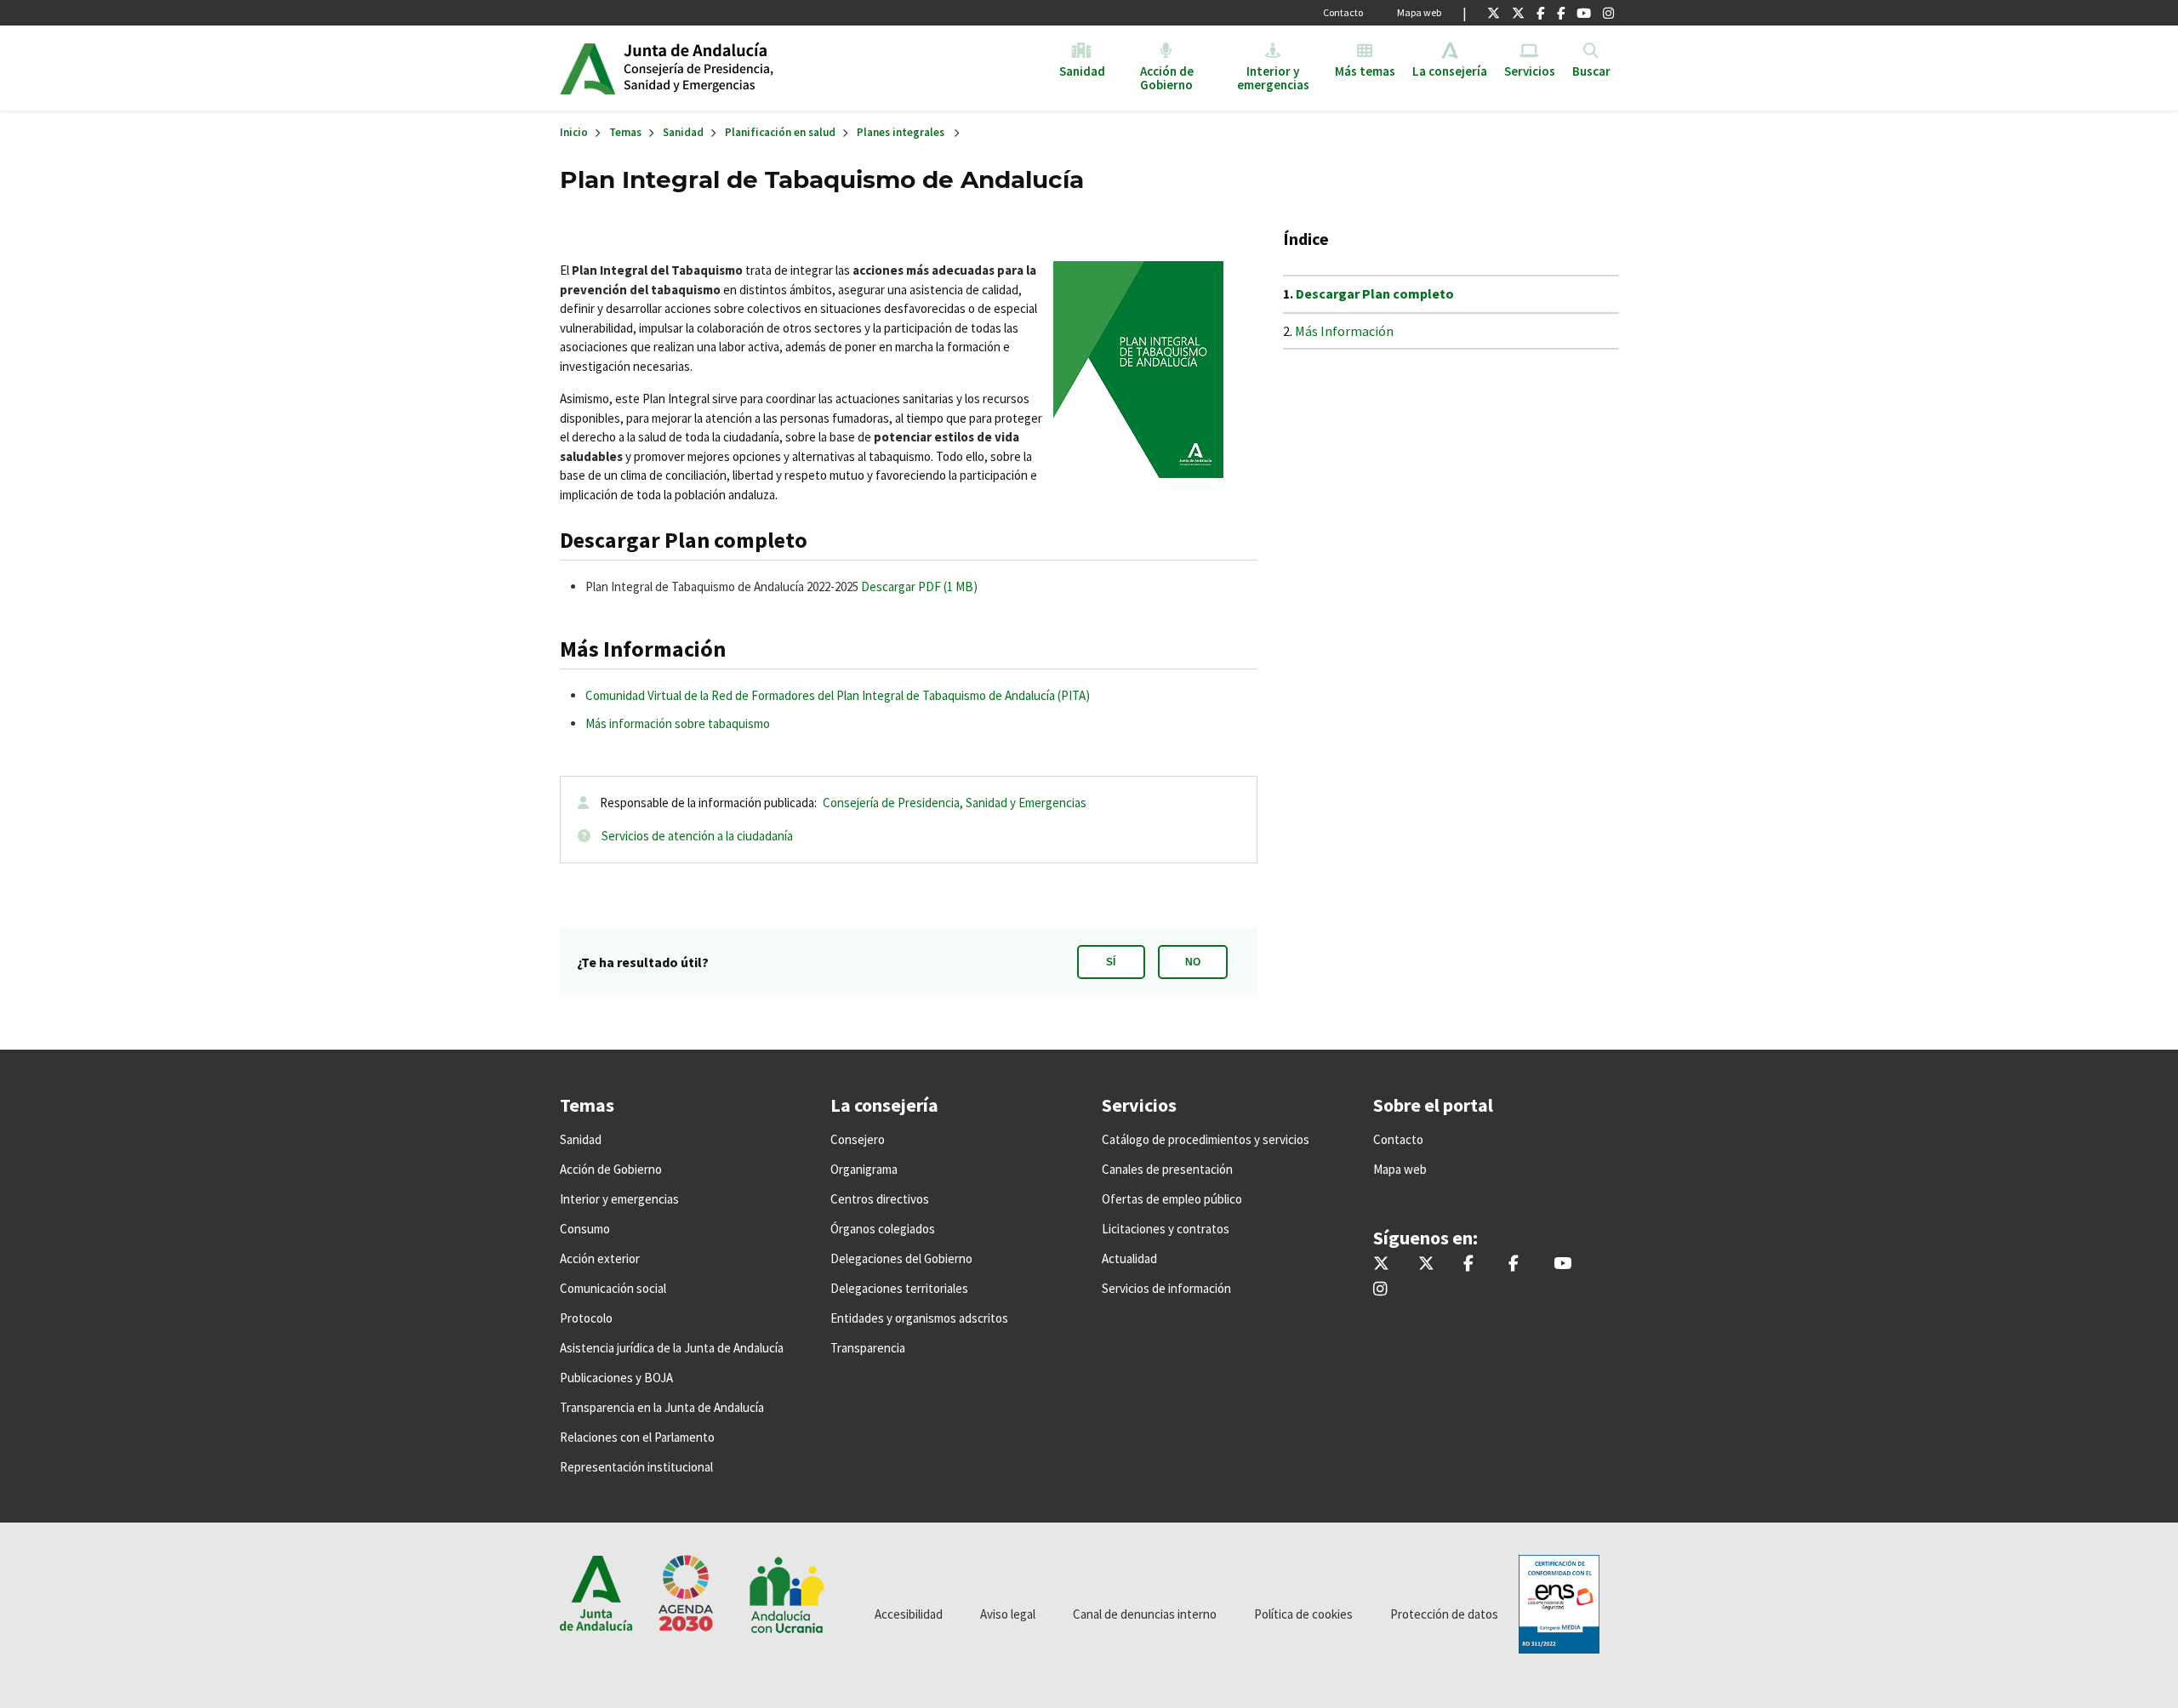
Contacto (1343, 12)
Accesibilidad (909, 1614)
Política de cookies (1303, 1614)
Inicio (754, 68)
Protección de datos (1444, 1614)
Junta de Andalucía (587, 68)
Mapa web (1419, 12)
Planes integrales (901, 132)
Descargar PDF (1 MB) (919, 586)
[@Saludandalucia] (1561, 13)
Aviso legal (1008, 1614)
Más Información (1346, 331)
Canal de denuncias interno (1145, 1614)
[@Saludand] (1584, 13)
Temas (625, 132)
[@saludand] (1518, 13)
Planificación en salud (780, 132)
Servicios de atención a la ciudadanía (697, 836)
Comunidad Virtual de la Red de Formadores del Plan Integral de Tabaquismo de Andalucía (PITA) (838, 695)
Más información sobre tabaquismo (678, 723)
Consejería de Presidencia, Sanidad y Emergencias (955, 803)
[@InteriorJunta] (1494, 13)
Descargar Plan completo (1375, 293)
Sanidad (683, 132)
